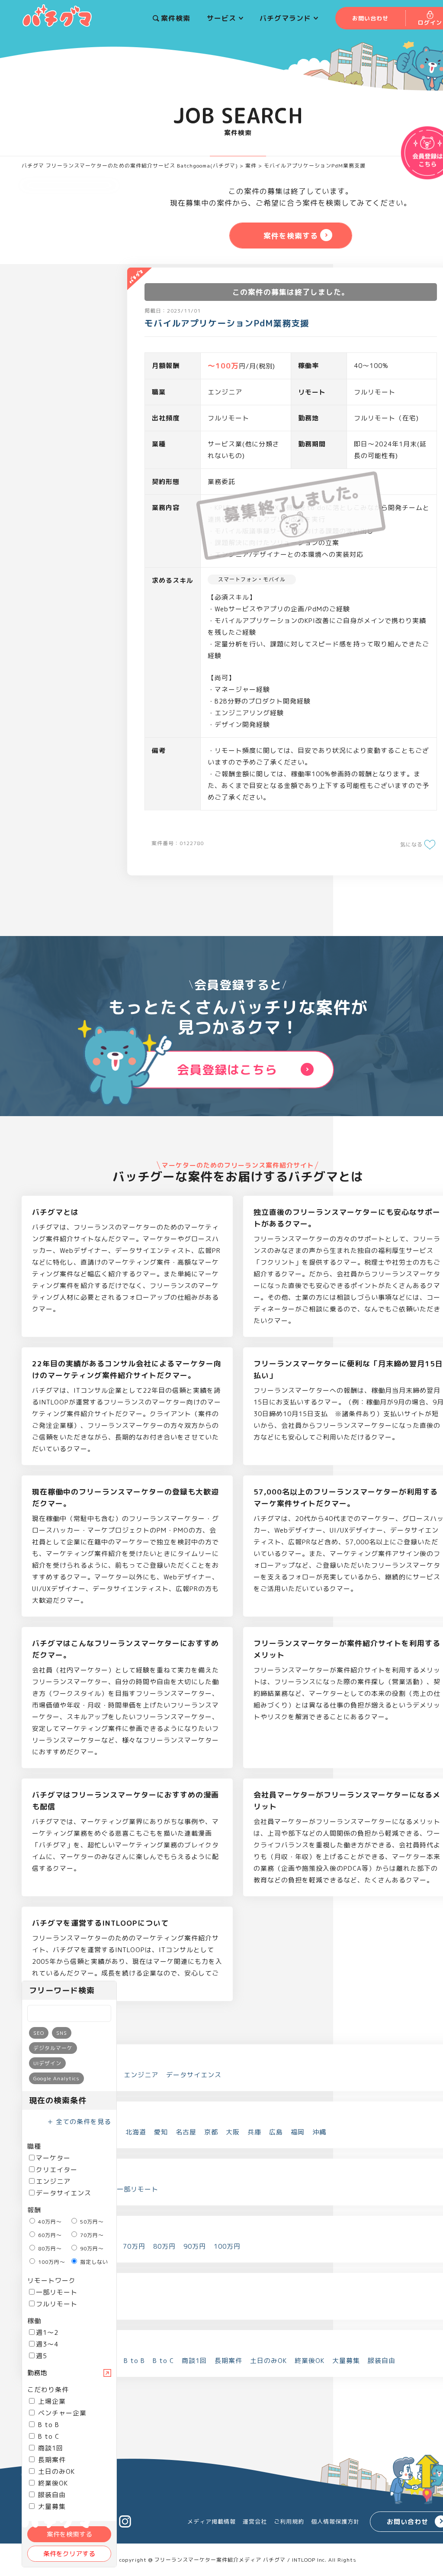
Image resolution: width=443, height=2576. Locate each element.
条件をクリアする (69, 2554)
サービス (221, 18)
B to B (48, 2425)
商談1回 (50, 2448)
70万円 (134, 2246)
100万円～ (51, 2262)
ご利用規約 (289, 2521)
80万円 (164, 2246)
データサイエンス (64, 2193)
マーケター (53, 2158)
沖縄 (319, 2132)
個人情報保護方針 (335, 2521)
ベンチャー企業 (61, 2413)
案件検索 (176, 18)
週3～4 (47, 2344)
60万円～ (49, 2235)
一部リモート (57, 2292)
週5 (42, 2356)
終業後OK (52, 2483)
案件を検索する (69, 2534)
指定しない (93, 2262)
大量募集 (346, 2361)
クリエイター (57, 2170)
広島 (276, 2132)
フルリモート (57, 2304)
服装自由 (51, 2495)
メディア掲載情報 (212, 2521)
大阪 (233, 2132)
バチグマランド (285, 18)
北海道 (136, 2132)
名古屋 (186, 2132)
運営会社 (255, 2521)
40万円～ (49, 2222)
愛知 (161, 2132)
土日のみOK (55, 2471)
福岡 (298, 2132)
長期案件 (51, 2460)
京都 (211, 2132)
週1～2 (47, 2332)
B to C (48, 2436)
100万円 (227, 2246)
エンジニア (53, 2181)
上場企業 (51, 2401)
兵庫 (254, 2132)
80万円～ (49, 2248)
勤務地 (37, 2373)
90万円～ (91, 2248)
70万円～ (91, 2235)
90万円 (195, 2246)
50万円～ (91, 2222)
